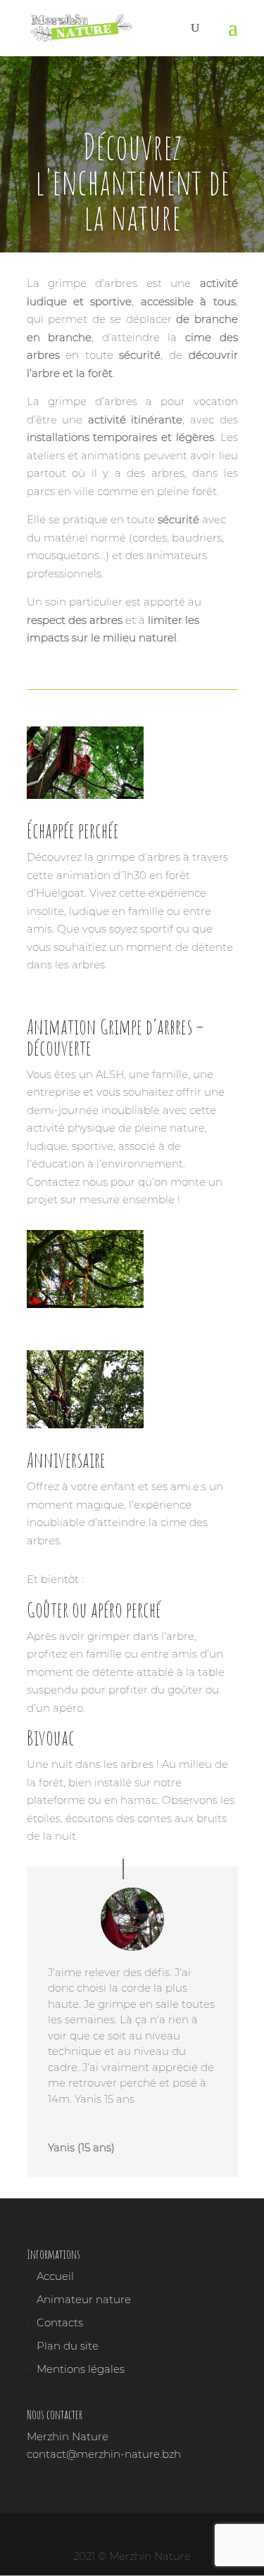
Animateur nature (84, 2299)
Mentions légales (81, 2369)
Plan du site (68, 2346)
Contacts (60, 2322)
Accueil (55, 2276)
